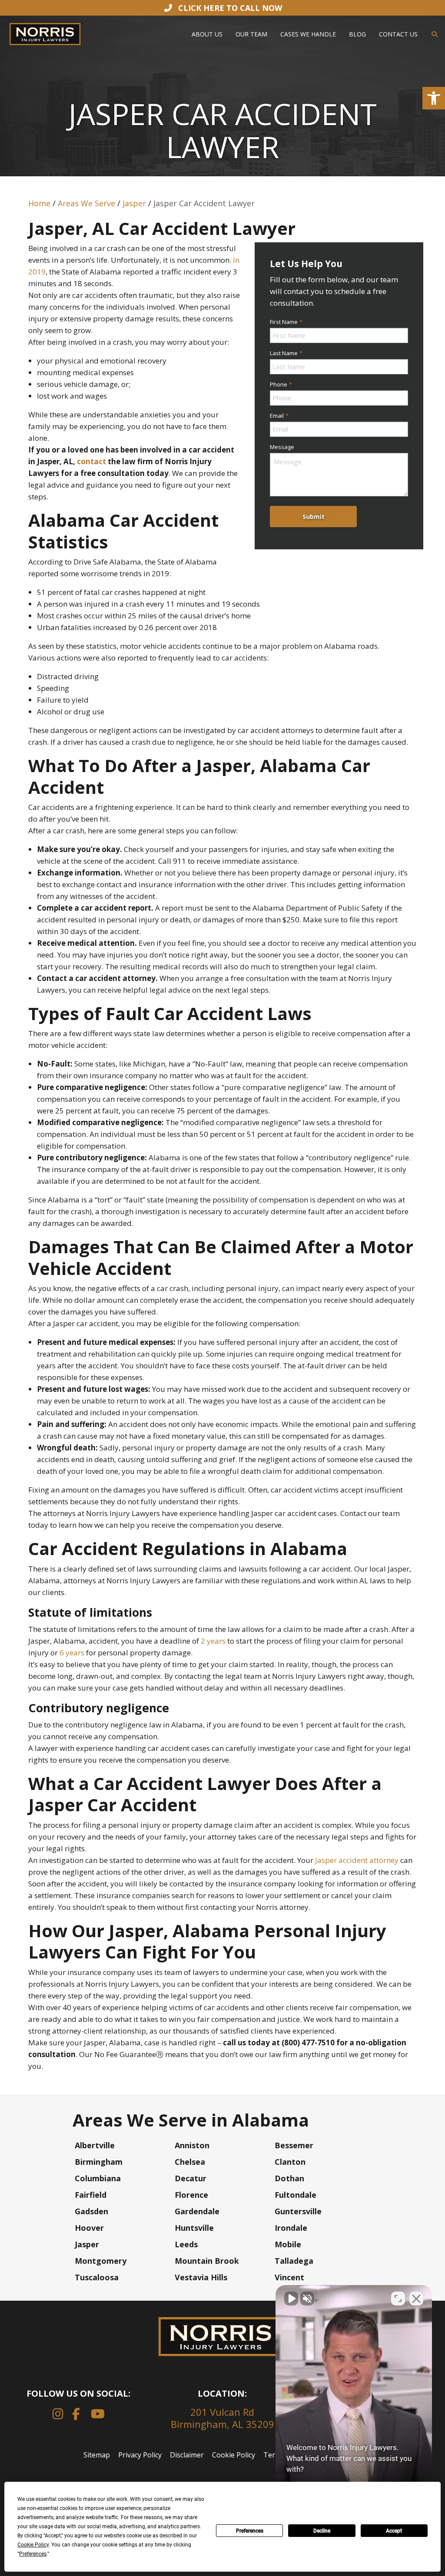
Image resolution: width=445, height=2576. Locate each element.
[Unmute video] (291, 2299)
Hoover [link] (89, 2228)
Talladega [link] (294, 2261)
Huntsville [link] (194, 2228)
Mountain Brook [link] (207, 2261)
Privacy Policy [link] (140, 2455)
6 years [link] (71, 1653)
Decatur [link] (191, 2178)
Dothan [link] (289, 2178)
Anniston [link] (192, 2145)
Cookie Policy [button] (33, 2545)
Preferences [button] (33, 2554)
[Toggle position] (398, 2299)
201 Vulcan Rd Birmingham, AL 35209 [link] (222, 2418)
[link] (434, 98)
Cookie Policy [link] (234, 2455)
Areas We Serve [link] (86, 203)
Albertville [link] (95, 2145)
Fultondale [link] (296, 2195)
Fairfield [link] (91, 2195)
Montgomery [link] (101, 2261)
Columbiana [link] (98, 2178)
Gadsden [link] (91, 2211)
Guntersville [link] (298, 2211)
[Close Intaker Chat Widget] (416, 2299)
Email (279, 416)
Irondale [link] (291, 2228)
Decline (322, 2531)
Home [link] (39, 203)
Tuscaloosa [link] (97, 2277)
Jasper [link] (134, 203)
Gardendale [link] (197, 2211)
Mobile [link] (288, 2244)
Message (282, 447)
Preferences (250, 2531)
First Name (286, 322)
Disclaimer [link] (187, 2455)
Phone (281, 384)
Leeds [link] (186, 2244)
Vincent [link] (289, 2277)
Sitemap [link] (97, 2455)
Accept (394, 2531)
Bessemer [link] (294, 2145)
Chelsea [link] (190, 2162)
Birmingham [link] (99, 2162)
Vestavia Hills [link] (201, 2277)
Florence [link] (191, 2195)
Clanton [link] (290, 2162)
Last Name (286, 353)
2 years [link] (212, 1641)
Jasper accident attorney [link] (357, 1860)
